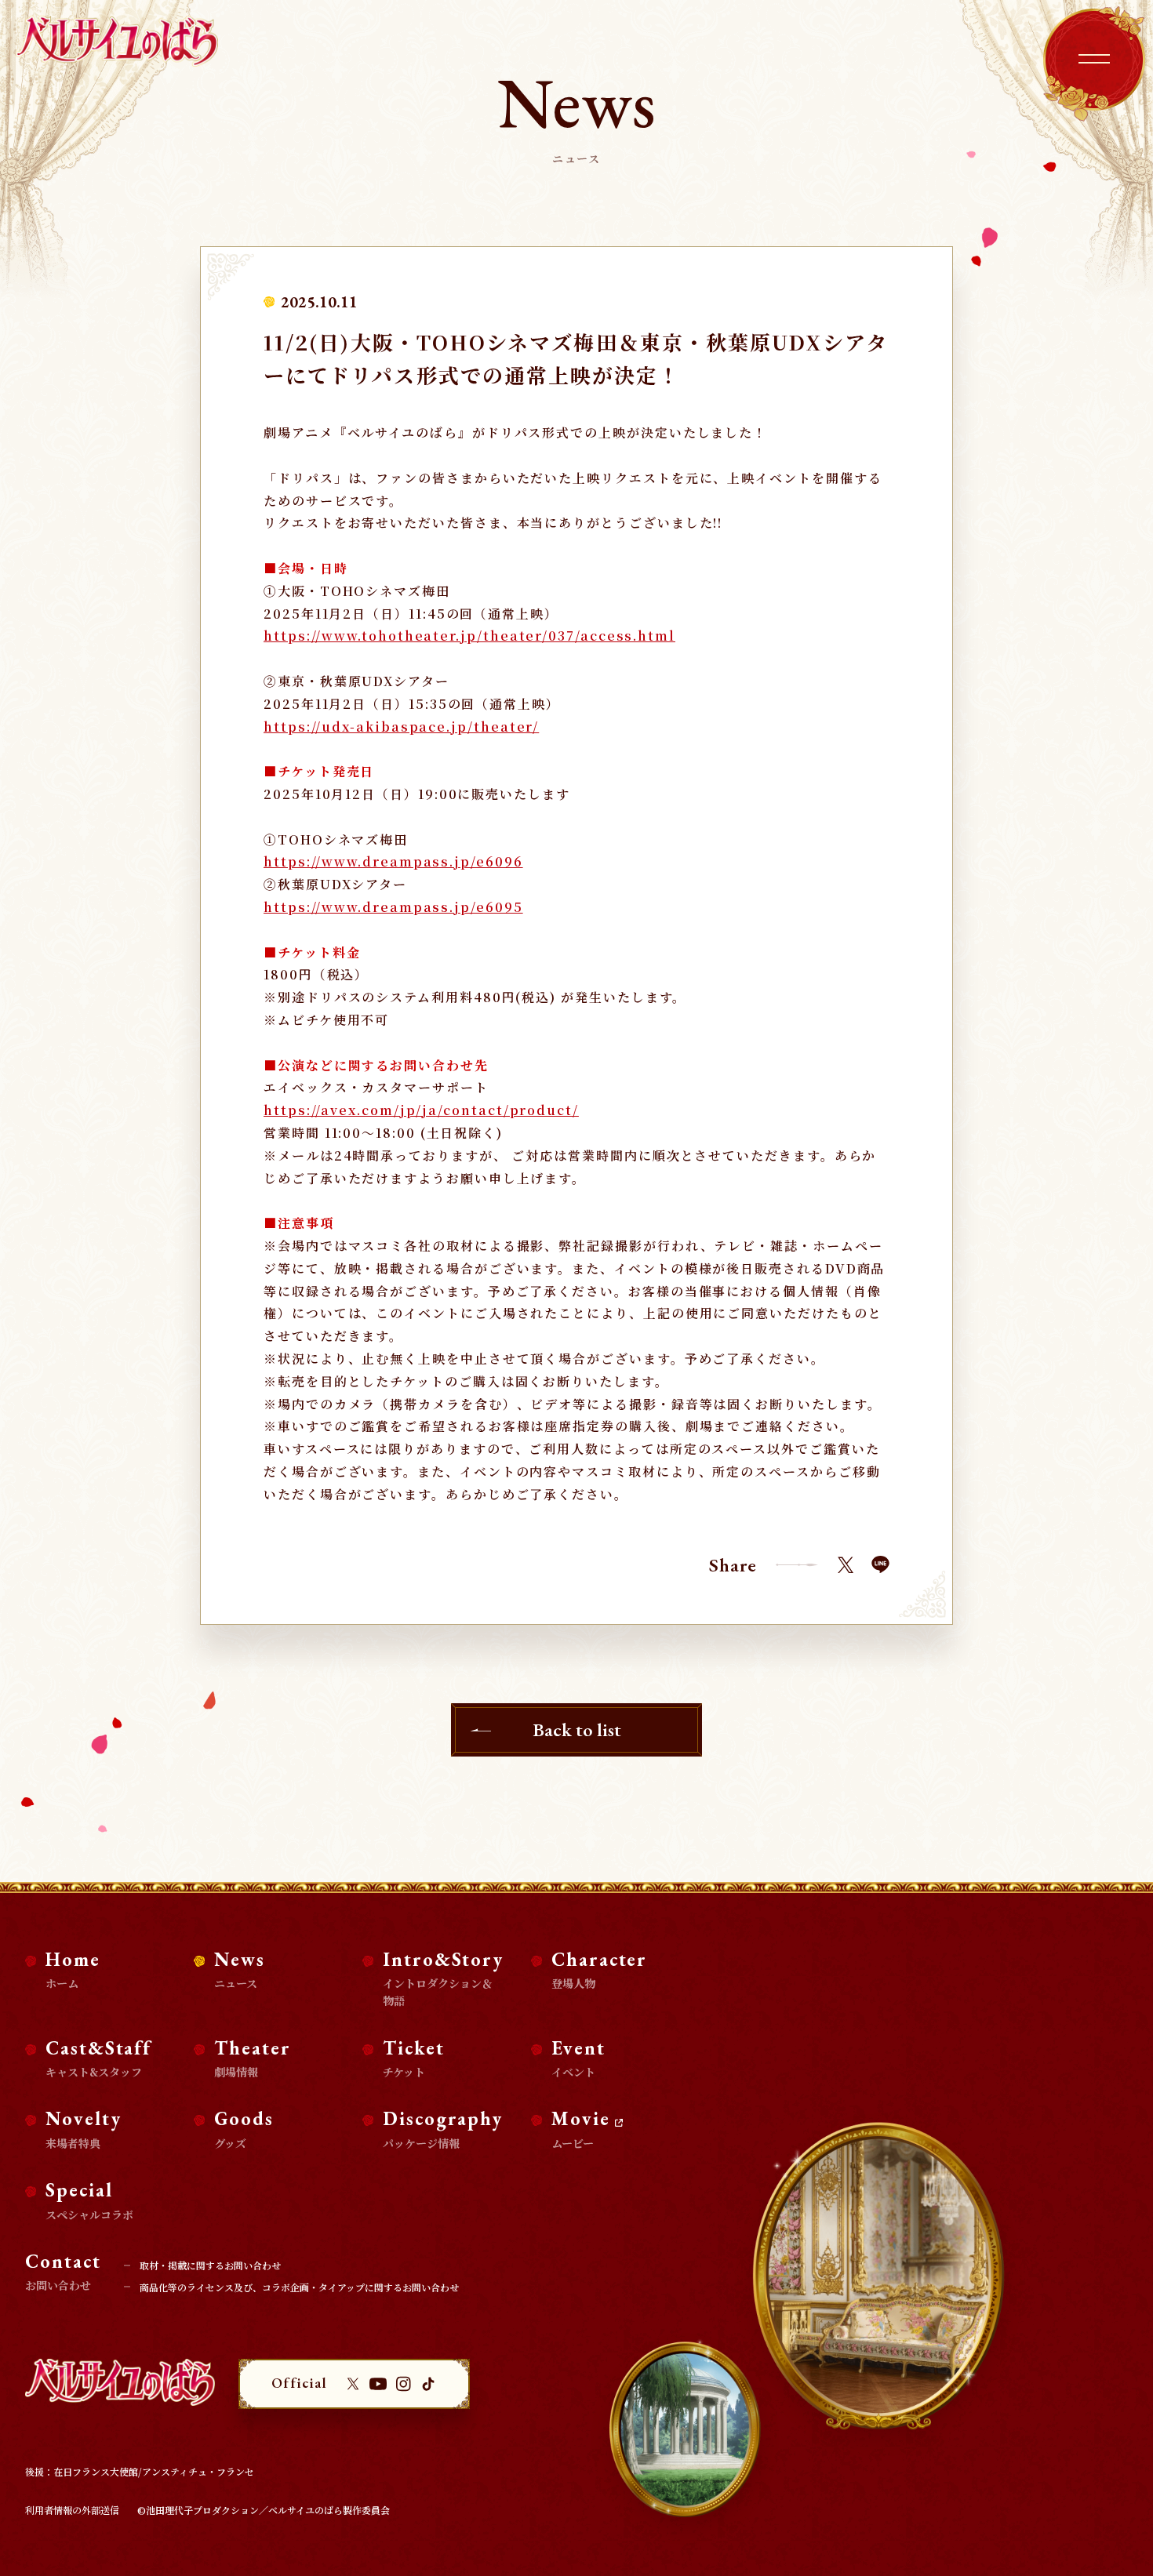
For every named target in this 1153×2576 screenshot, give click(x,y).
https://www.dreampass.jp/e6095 (393, 907)
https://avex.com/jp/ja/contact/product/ (421, 1110)
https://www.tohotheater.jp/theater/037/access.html (469, 636)
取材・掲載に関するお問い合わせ (210, 2265)
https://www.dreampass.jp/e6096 (393, 861)
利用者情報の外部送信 (72, 2510)
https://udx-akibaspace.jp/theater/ (401, 727)
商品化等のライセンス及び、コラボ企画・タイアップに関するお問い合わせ (299, 2287)
